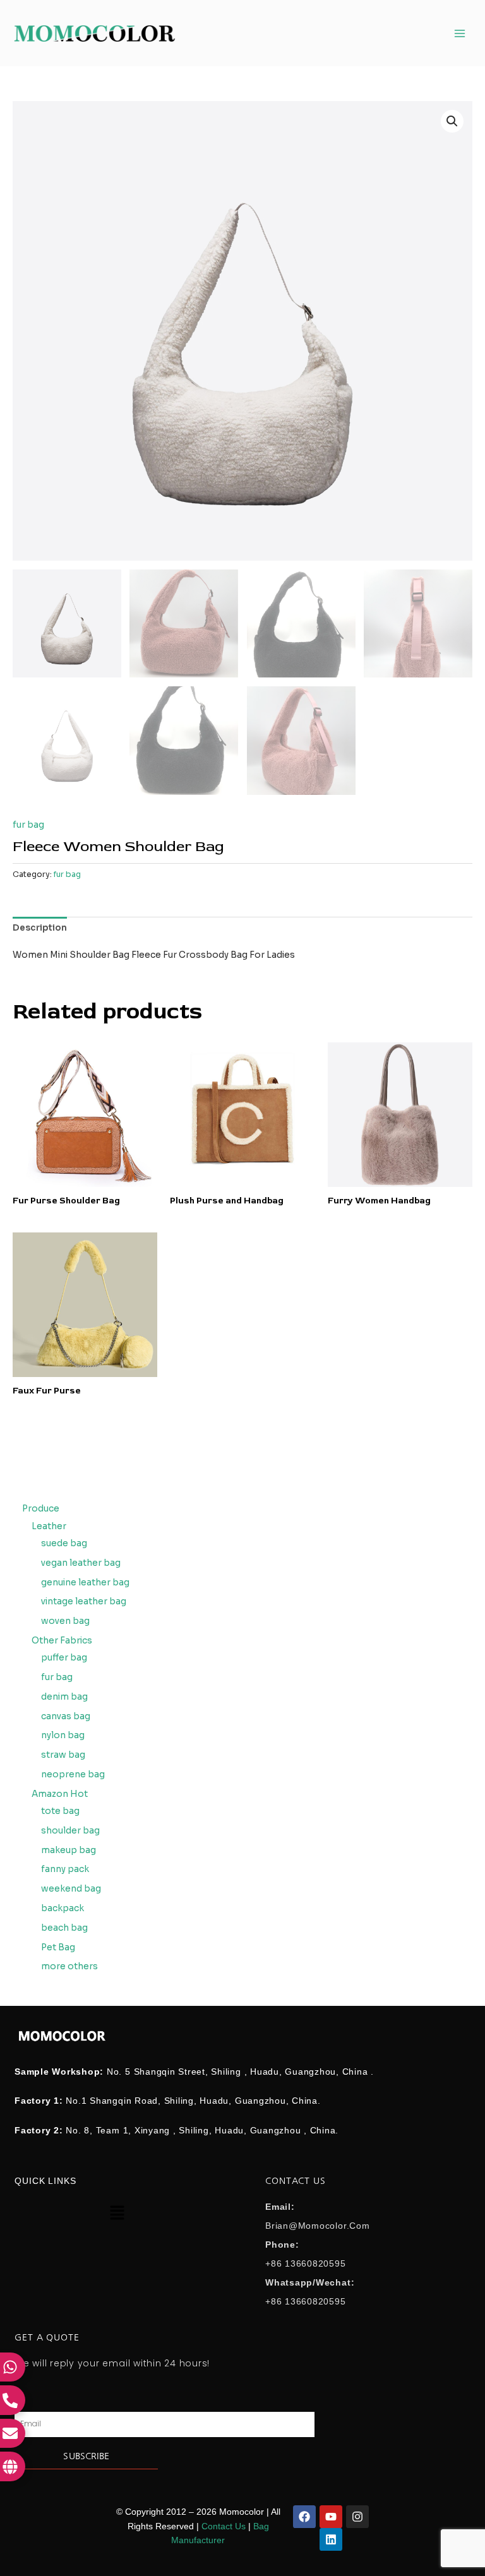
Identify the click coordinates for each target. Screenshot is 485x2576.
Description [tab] (40, 928)
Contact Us (224, 2526)
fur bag (28, 825)
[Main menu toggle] (460, 33)
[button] (452, 121)
